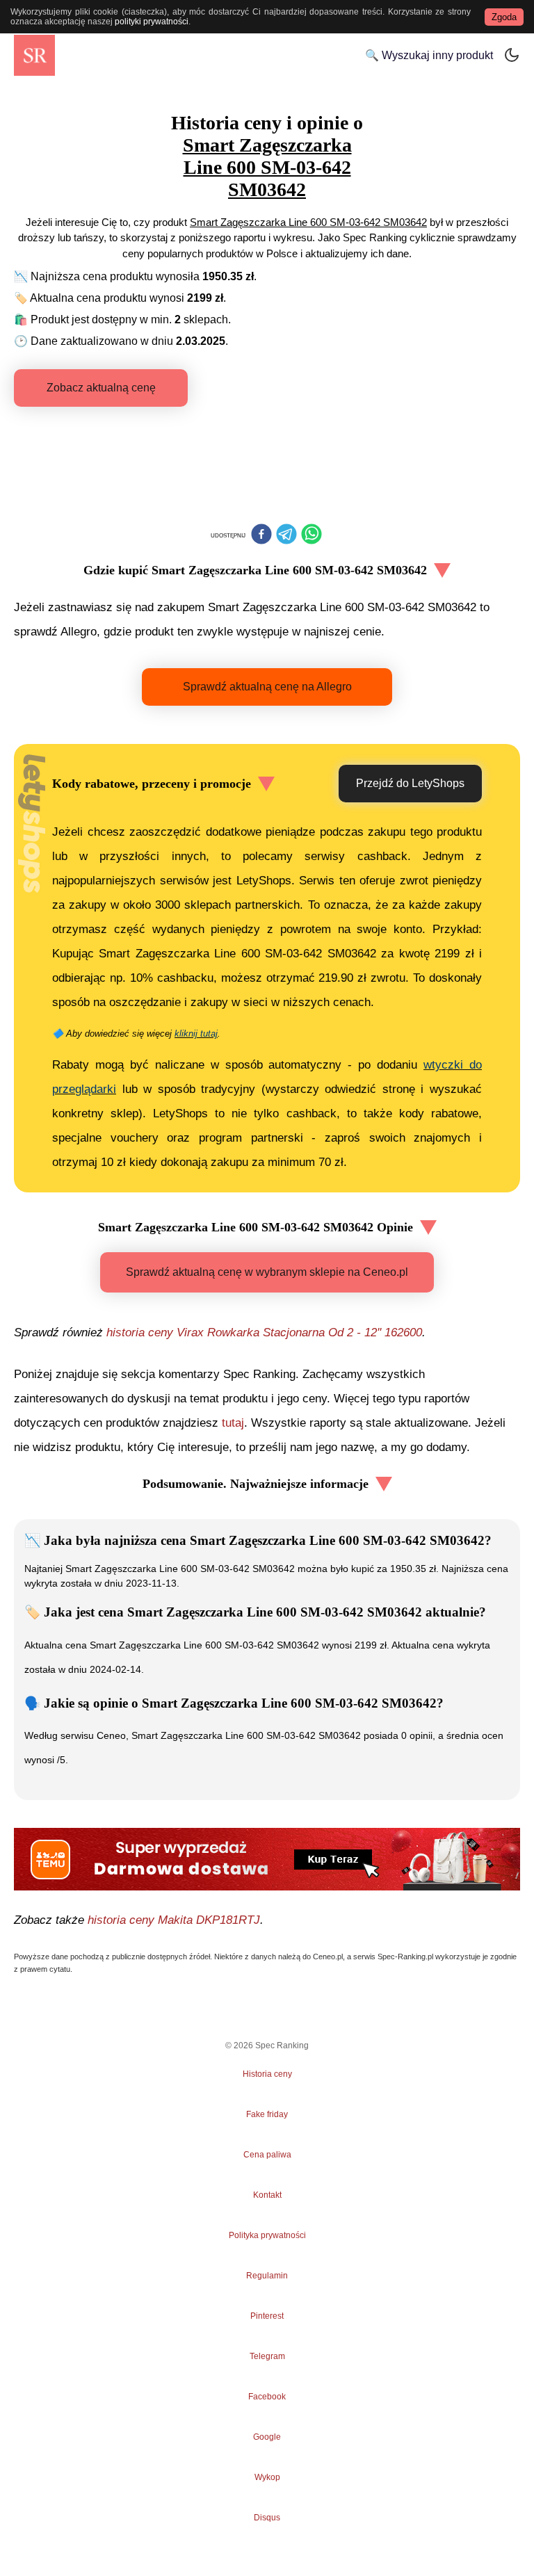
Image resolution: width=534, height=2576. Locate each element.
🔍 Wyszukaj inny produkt (429, 55)
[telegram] (286, 535)
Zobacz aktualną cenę (101, 388)
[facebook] (261, 535)
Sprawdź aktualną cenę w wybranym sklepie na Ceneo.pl (267, 1272)
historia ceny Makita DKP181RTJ (174, 1920)
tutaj (233, 1423)
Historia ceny (267, 2074)
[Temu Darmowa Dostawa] (267, 1859)
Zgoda (504, 17)
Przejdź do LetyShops (410, 783)
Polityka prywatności (267, 2235)
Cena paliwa (267, 2155)
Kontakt (267, 2195)
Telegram (267, 2356)
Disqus (267, 2518)
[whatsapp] (311, 535)
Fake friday (267, 2114)
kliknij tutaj (196, 1034)
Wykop (267, 2477)
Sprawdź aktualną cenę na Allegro (267, 687)
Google (267, 2437)
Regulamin (267, 2276)
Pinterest (267, 2316)
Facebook (267, 2397)
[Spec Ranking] (34, 55)
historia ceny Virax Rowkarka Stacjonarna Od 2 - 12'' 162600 (264, 1332)
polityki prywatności (152, 22)
